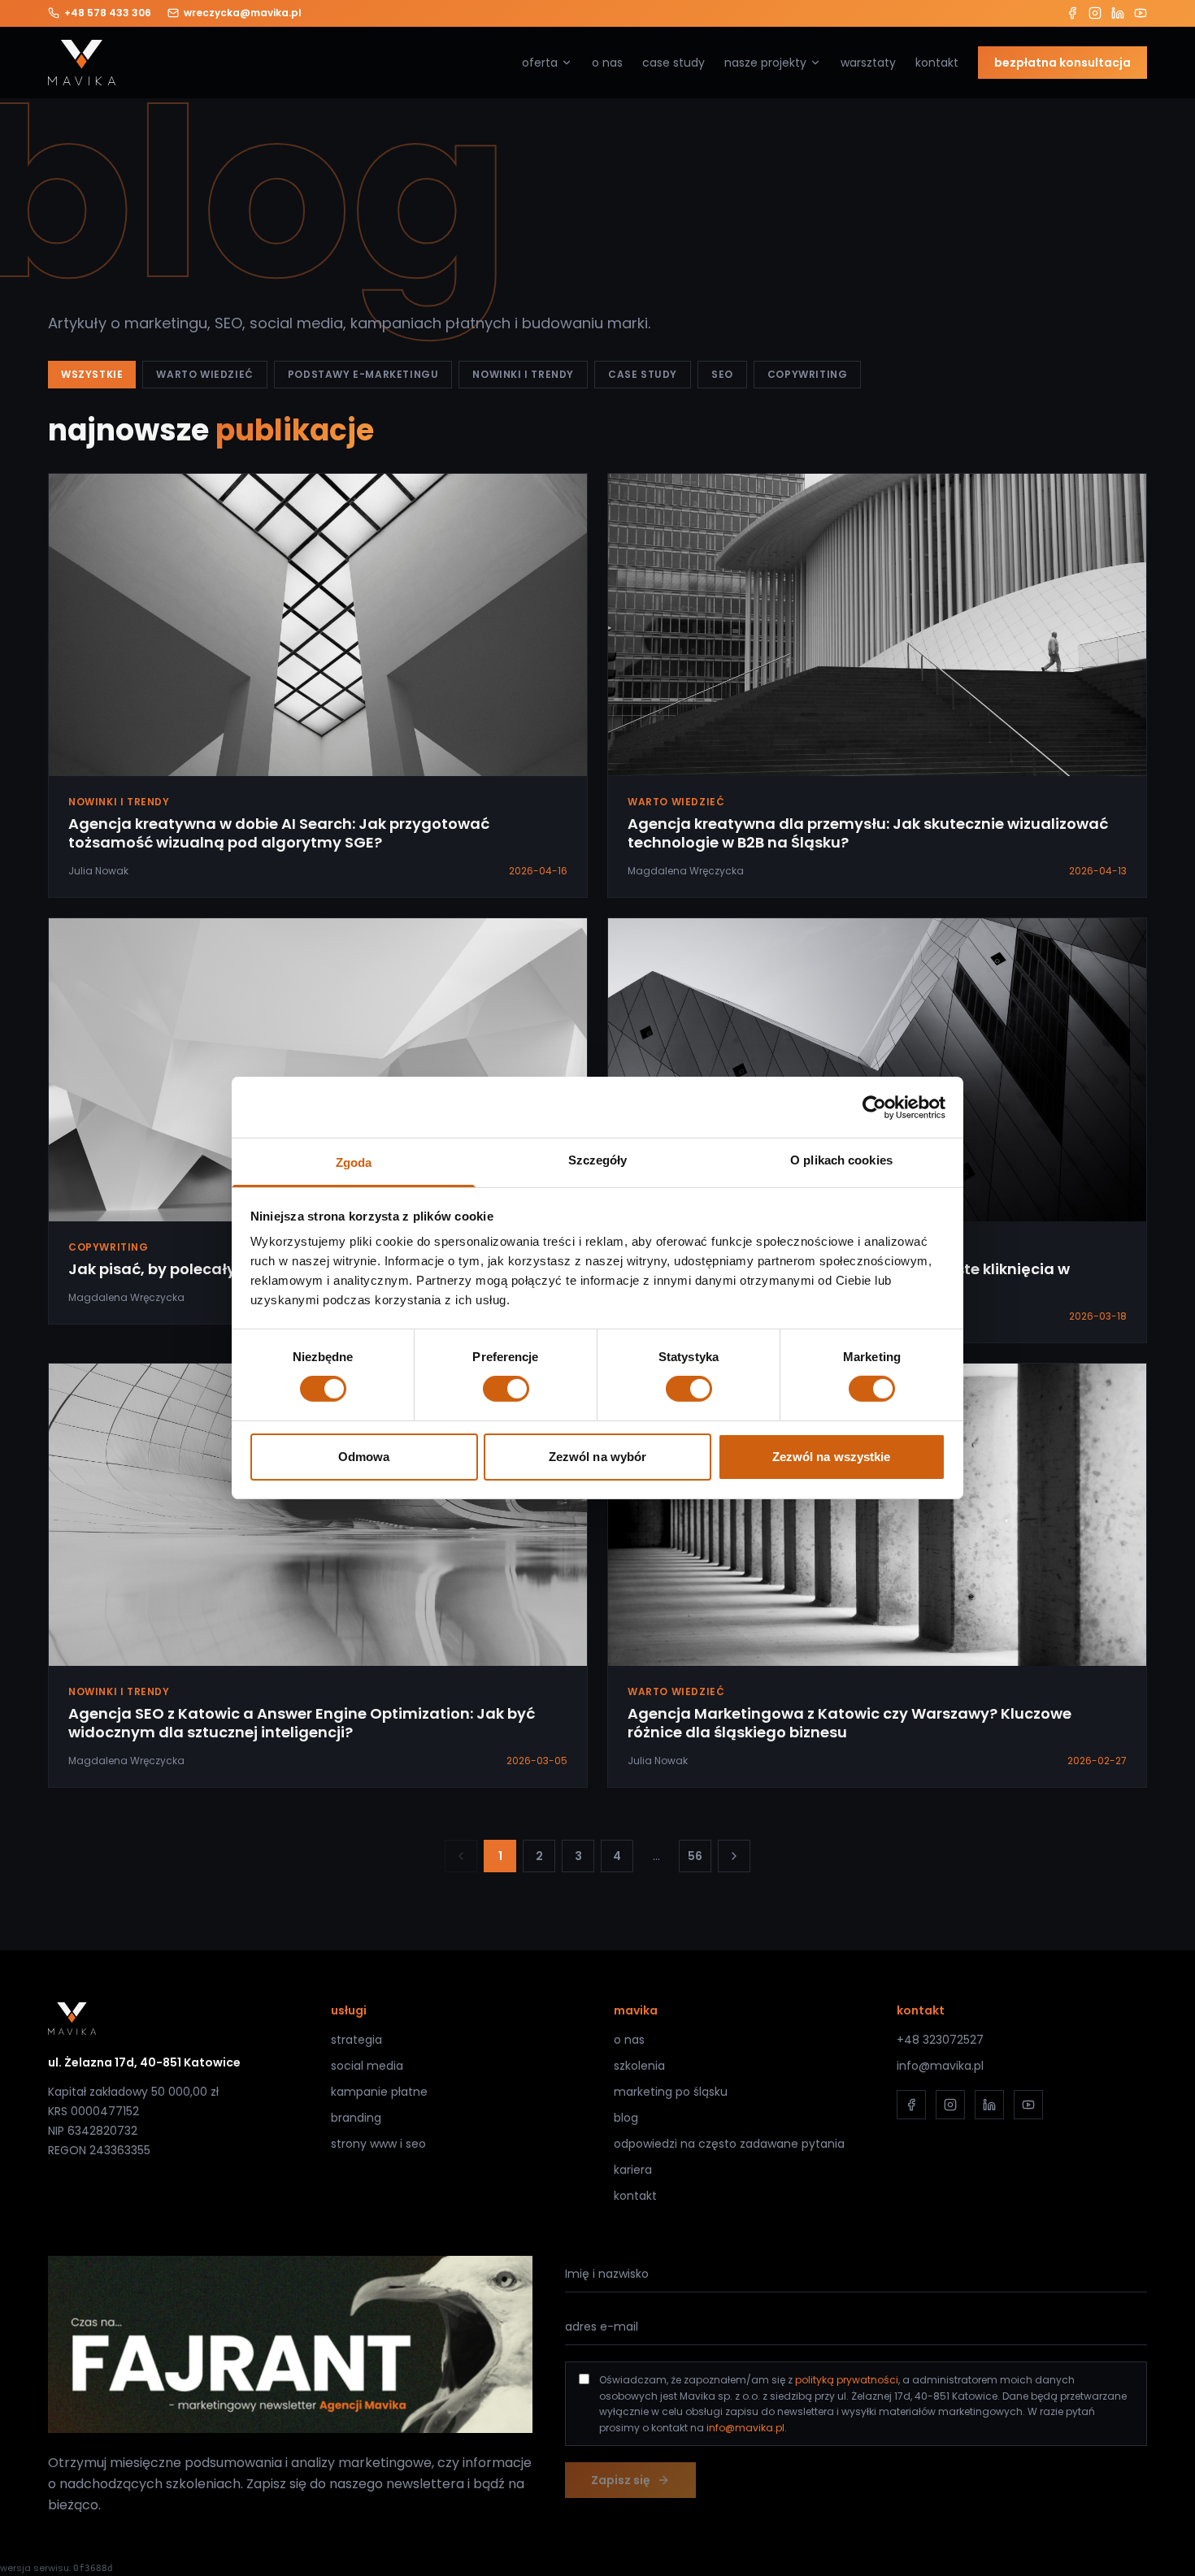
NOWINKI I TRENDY (523, 374)
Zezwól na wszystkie (832, 1457)
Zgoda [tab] (354, 1162)
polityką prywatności (847, 2380)
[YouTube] (1141, 13)
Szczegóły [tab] (598, 1160)
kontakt (937, 63)
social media (367, 2066)
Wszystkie (92, 374)
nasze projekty (765, 63)
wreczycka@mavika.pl (243, 13)
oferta (540, 63)
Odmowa (364, 1457)
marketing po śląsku (671, 2092)
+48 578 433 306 (108, 13)
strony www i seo (378, 2144)
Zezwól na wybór (598, 1457)
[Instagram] (1095, 13)
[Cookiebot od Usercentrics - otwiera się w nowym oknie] (874, 1107)
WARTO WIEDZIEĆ (204, 374)
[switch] (506, 1389)
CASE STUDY (643, 374)
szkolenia (639, 2066)
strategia (356, 2040)
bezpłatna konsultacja (1062, 63)
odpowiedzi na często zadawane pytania (729, 2144)
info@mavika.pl (940, 2066)
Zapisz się (621, 2480)
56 (695, 1856)
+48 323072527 (940, 2040)
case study (674, 63)
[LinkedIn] (1118, 13)
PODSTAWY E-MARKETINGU (363, 374)
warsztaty (868, 63)
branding (356, 2118)
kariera (633, 2170)
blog (626, 2118)
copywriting (808, 374)
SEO (722, 374)
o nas (607, 63)
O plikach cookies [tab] (841, 1160)
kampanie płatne (379, 2092)
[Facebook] (1072, 13)
